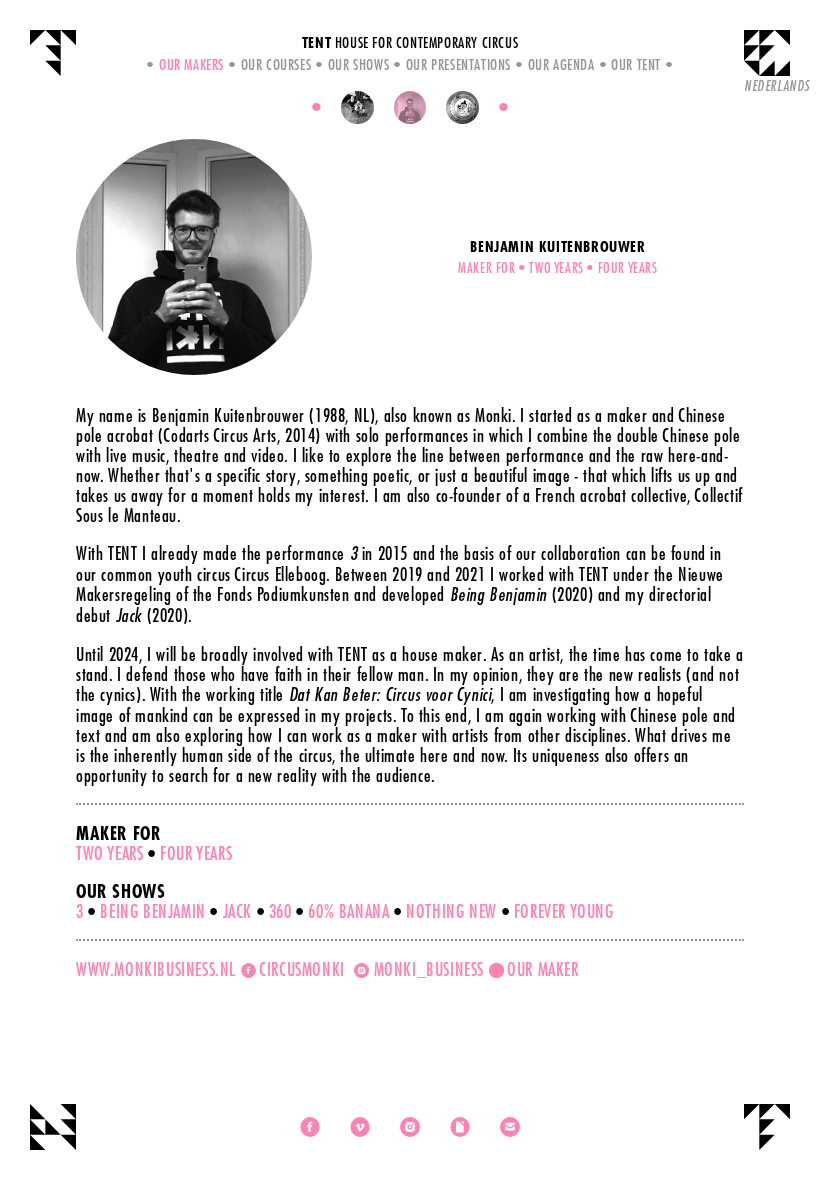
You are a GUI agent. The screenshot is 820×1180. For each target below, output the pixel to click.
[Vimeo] (360, 1127)
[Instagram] (410, 1127)
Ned (777, 85)
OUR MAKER (542, 969)
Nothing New (451, 911)
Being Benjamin (152, 911)
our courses (276, 64)
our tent (636, 64)
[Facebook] (310, 1127)
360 (280, 911)
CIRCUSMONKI (305, 969)
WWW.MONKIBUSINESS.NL (156, 969)
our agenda (561, 64)
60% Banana (348, 911)
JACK (237, 911)
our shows (358, 64)
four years (196, 853)
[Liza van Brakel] (462, 107)
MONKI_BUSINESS (426, 969)
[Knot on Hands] (357, 107)
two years (109, 853)
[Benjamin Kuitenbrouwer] (410, 107)
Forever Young (564, 911)
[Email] (510, 1127)
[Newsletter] (460, 1127)
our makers (191, 64)
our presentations (458, 64)
